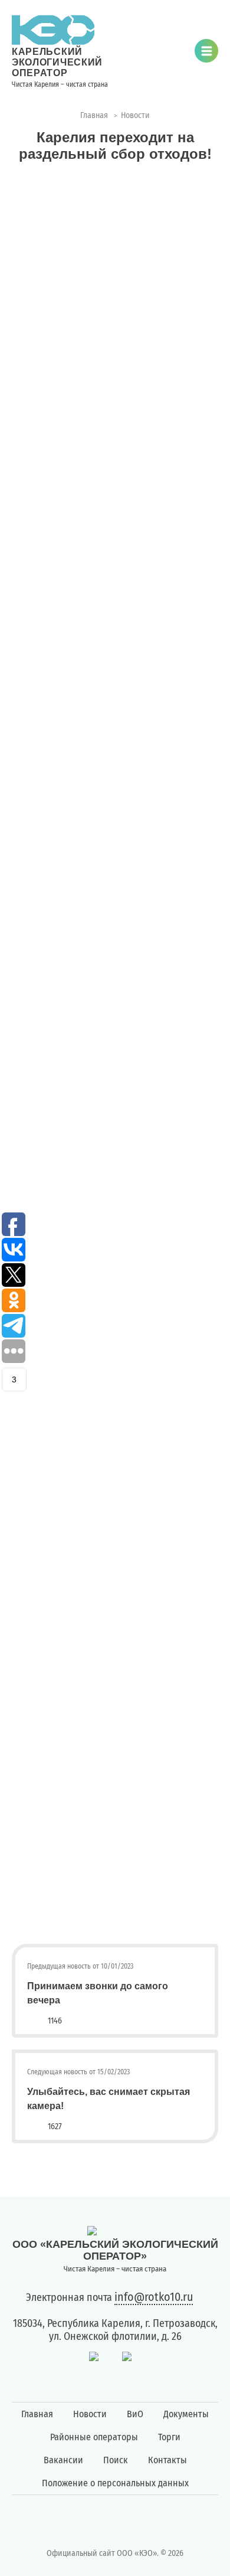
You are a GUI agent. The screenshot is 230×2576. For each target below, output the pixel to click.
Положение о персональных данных (115, 2483)
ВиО (135, 2414)
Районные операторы (94, 2437)
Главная (37, 2414)
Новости (90, 2414)
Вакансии (63, 2460)
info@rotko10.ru (154, 2297)
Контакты (167, 2460)
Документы (186, 2414)
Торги (169, 2437)
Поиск (116, 2460)
